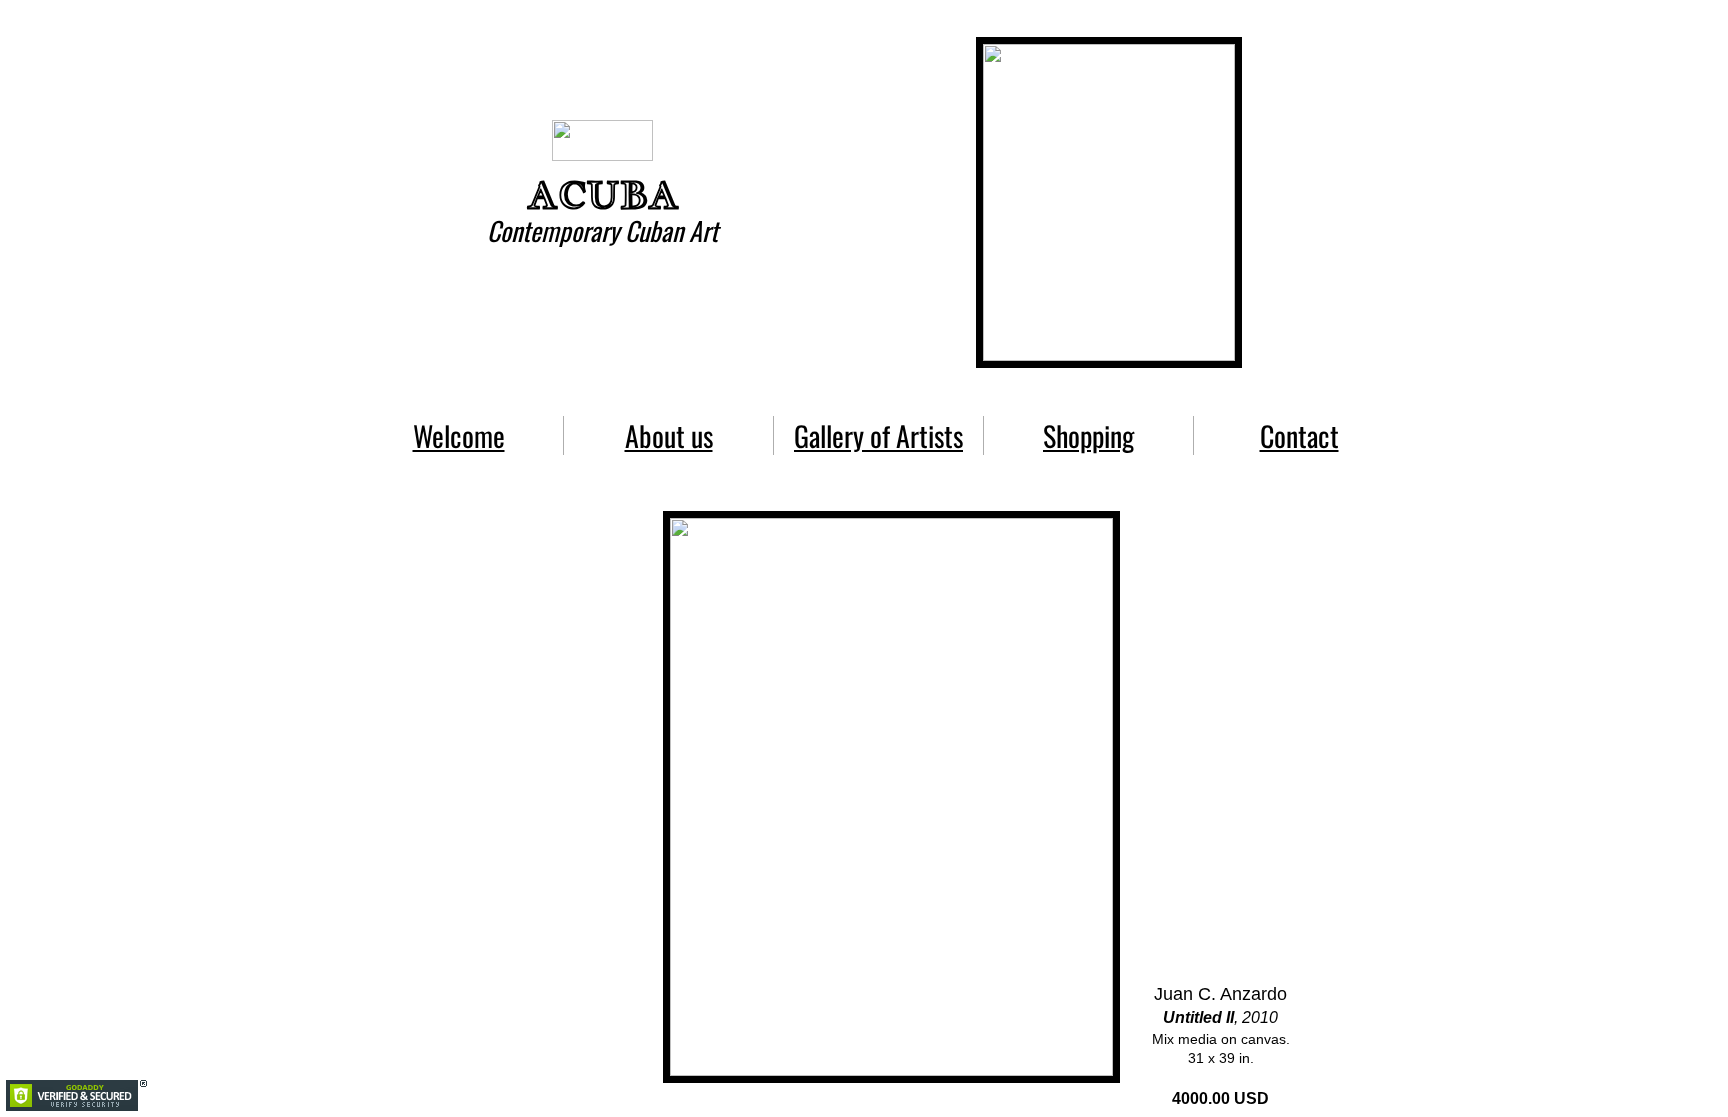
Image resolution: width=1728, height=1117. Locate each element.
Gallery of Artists (878, 435)
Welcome (459, 435)
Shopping (1088, 435)
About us (669, 435)
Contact (1299, 435)
